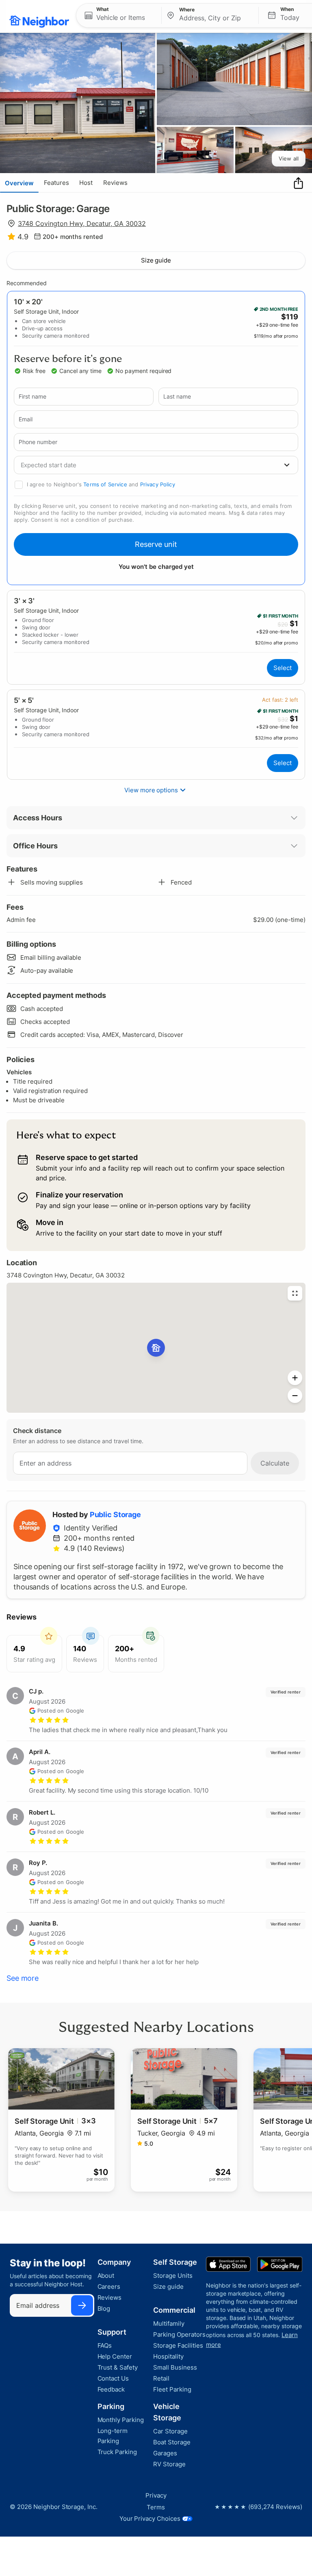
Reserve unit (156, 544)
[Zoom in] (295, 1378)
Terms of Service (105, 484)
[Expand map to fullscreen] (295, 1293)
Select (283, 668)
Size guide (156, 260)
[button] (119, 15)
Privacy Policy (158, 484)
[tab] (19, 183)
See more (23, 1978)
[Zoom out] (295, 1396)
